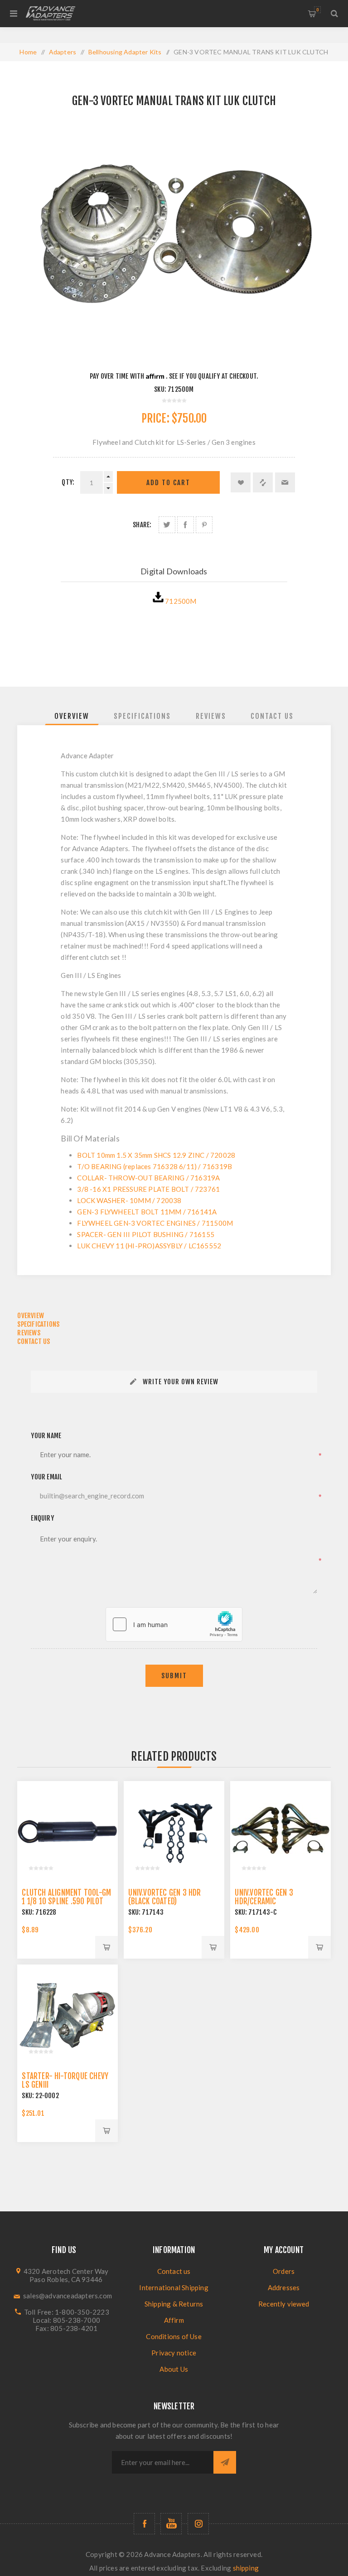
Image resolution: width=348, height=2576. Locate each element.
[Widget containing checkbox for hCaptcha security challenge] (174, 1624)
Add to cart (168, 483)
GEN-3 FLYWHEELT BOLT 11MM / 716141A (147, 1212)
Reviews (211, 716)
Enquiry (42, 1518)
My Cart (317, 10)
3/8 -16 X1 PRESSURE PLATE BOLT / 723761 (148, 1189)
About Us (174, 2369)
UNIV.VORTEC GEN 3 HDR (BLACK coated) (164, 1897)
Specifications (142, 716)
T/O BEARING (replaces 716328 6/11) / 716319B (155, 1166)
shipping (246, 2568)
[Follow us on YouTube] (171, 2524)
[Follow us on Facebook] (144, 2524)
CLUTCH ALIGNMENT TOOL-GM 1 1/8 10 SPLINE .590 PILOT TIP (66, 1901)
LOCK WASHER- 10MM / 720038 (129, 1200)
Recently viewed (284, 2304)
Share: (142, 525)
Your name (46, 1436)
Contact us (174, 2271)
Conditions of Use (174, 2336)
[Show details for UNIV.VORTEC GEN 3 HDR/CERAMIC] (280, 1831)
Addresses (284, 2287)
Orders (284, 2271)
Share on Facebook (186, 525)
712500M (181, 601)
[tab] (72, 716)
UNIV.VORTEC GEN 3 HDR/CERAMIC (264, 1897)
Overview (72, 716)
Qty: (68, 482)
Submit (174, 1676)
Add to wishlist (241, 482)
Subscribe (225, 2462)
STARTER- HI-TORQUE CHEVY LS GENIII (65, 2080)
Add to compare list (263, 482)
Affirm (174, 2320)
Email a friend (285, 482)
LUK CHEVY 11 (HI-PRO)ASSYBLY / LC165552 (149, 1246)
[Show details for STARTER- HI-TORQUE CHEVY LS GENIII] (67, 2015)
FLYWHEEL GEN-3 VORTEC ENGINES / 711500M (155, 1223)
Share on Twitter (167, 525)
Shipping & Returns (174, 2304)
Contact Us (272, 716)
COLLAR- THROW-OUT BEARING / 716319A (148, 1178)
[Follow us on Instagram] (198, 2524)
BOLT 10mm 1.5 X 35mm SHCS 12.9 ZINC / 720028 (156, 1155)
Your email (46, 1477)
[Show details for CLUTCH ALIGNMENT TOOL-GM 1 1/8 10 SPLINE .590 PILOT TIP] (67, 1831)
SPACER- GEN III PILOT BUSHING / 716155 (146, 1234)
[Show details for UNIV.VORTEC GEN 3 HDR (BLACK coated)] (174, 1831)
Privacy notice (174, 2353)
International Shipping (174, 2287)
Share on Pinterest (204, 525)
